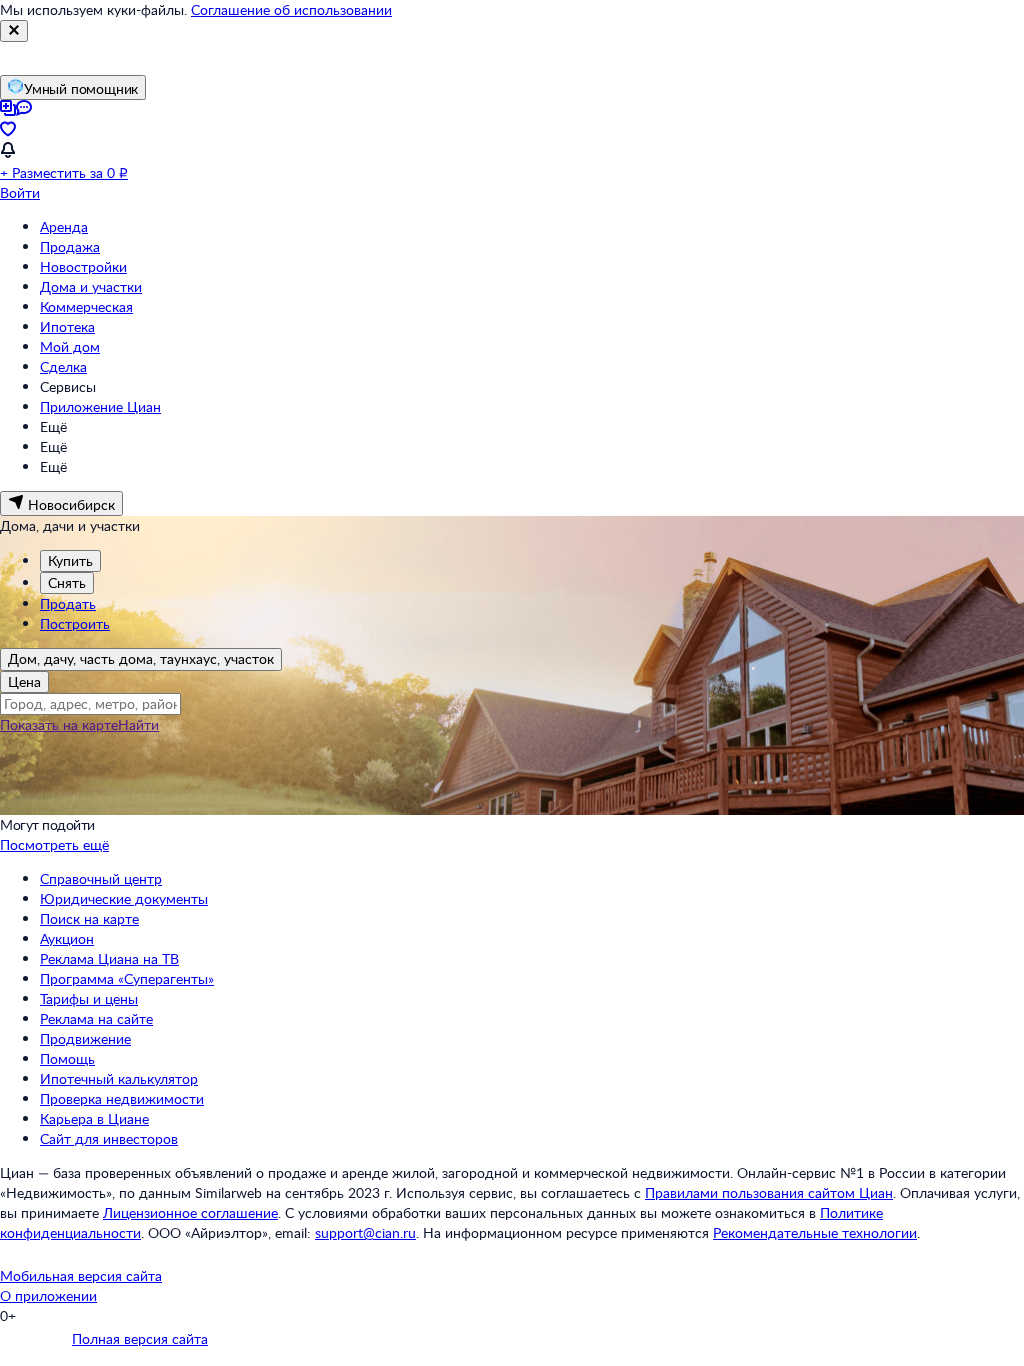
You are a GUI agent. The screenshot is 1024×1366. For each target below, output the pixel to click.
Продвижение (85, 1038)
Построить (75, 623)
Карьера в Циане (94, 1118)
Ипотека (67, 326)
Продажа (70, 246)
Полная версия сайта (140, 1338)
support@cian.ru (365, 1232)
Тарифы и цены (89, 998)
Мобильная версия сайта (81, 1275)
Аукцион (67, 938)
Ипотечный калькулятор (119, 1078)
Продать (68, 603)
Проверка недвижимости (122, 1098)
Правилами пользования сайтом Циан (769, 1192)
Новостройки (83, 266)
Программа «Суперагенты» (127, 978)
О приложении (48, 1295)
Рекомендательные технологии (815, 1232)
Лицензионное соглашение (190, 1212)
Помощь (67, 1058)
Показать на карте (59, 724)
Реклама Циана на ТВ (109, 958)
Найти (138, 724)
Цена (24, 681)
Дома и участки (91, 286)
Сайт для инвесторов (109, 1138)
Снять (67, 582)
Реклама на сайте (96, 1018)
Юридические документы (124, 898)
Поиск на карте (89, 918)
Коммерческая (86, 306)
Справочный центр (101, 878)
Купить (70, 560)
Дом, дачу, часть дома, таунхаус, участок (141, 658)
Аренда (64, 226)
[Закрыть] (14, 31)
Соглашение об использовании (291, 9)
